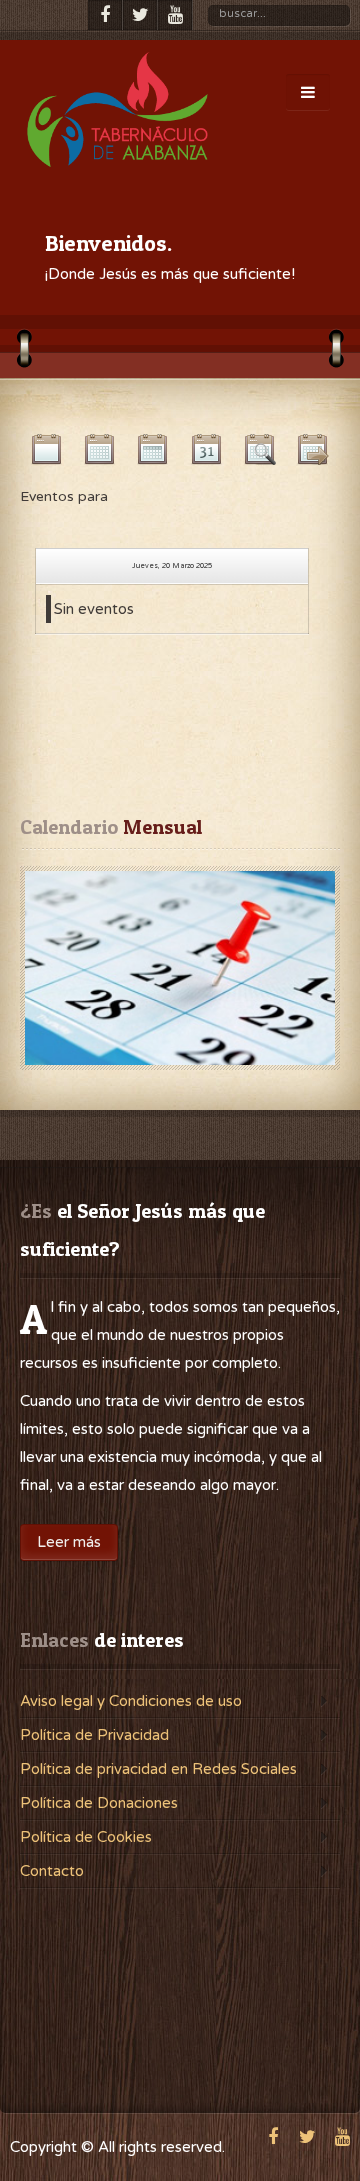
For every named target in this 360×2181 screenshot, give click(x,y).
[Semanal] (153, 454)
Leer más (69, 1542)
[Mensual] (99, 454)
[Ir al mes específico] (313, 454)
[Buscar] (259, 454)
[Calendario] (180, 968)
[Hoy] (206, 454)
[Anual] (46, 454)
